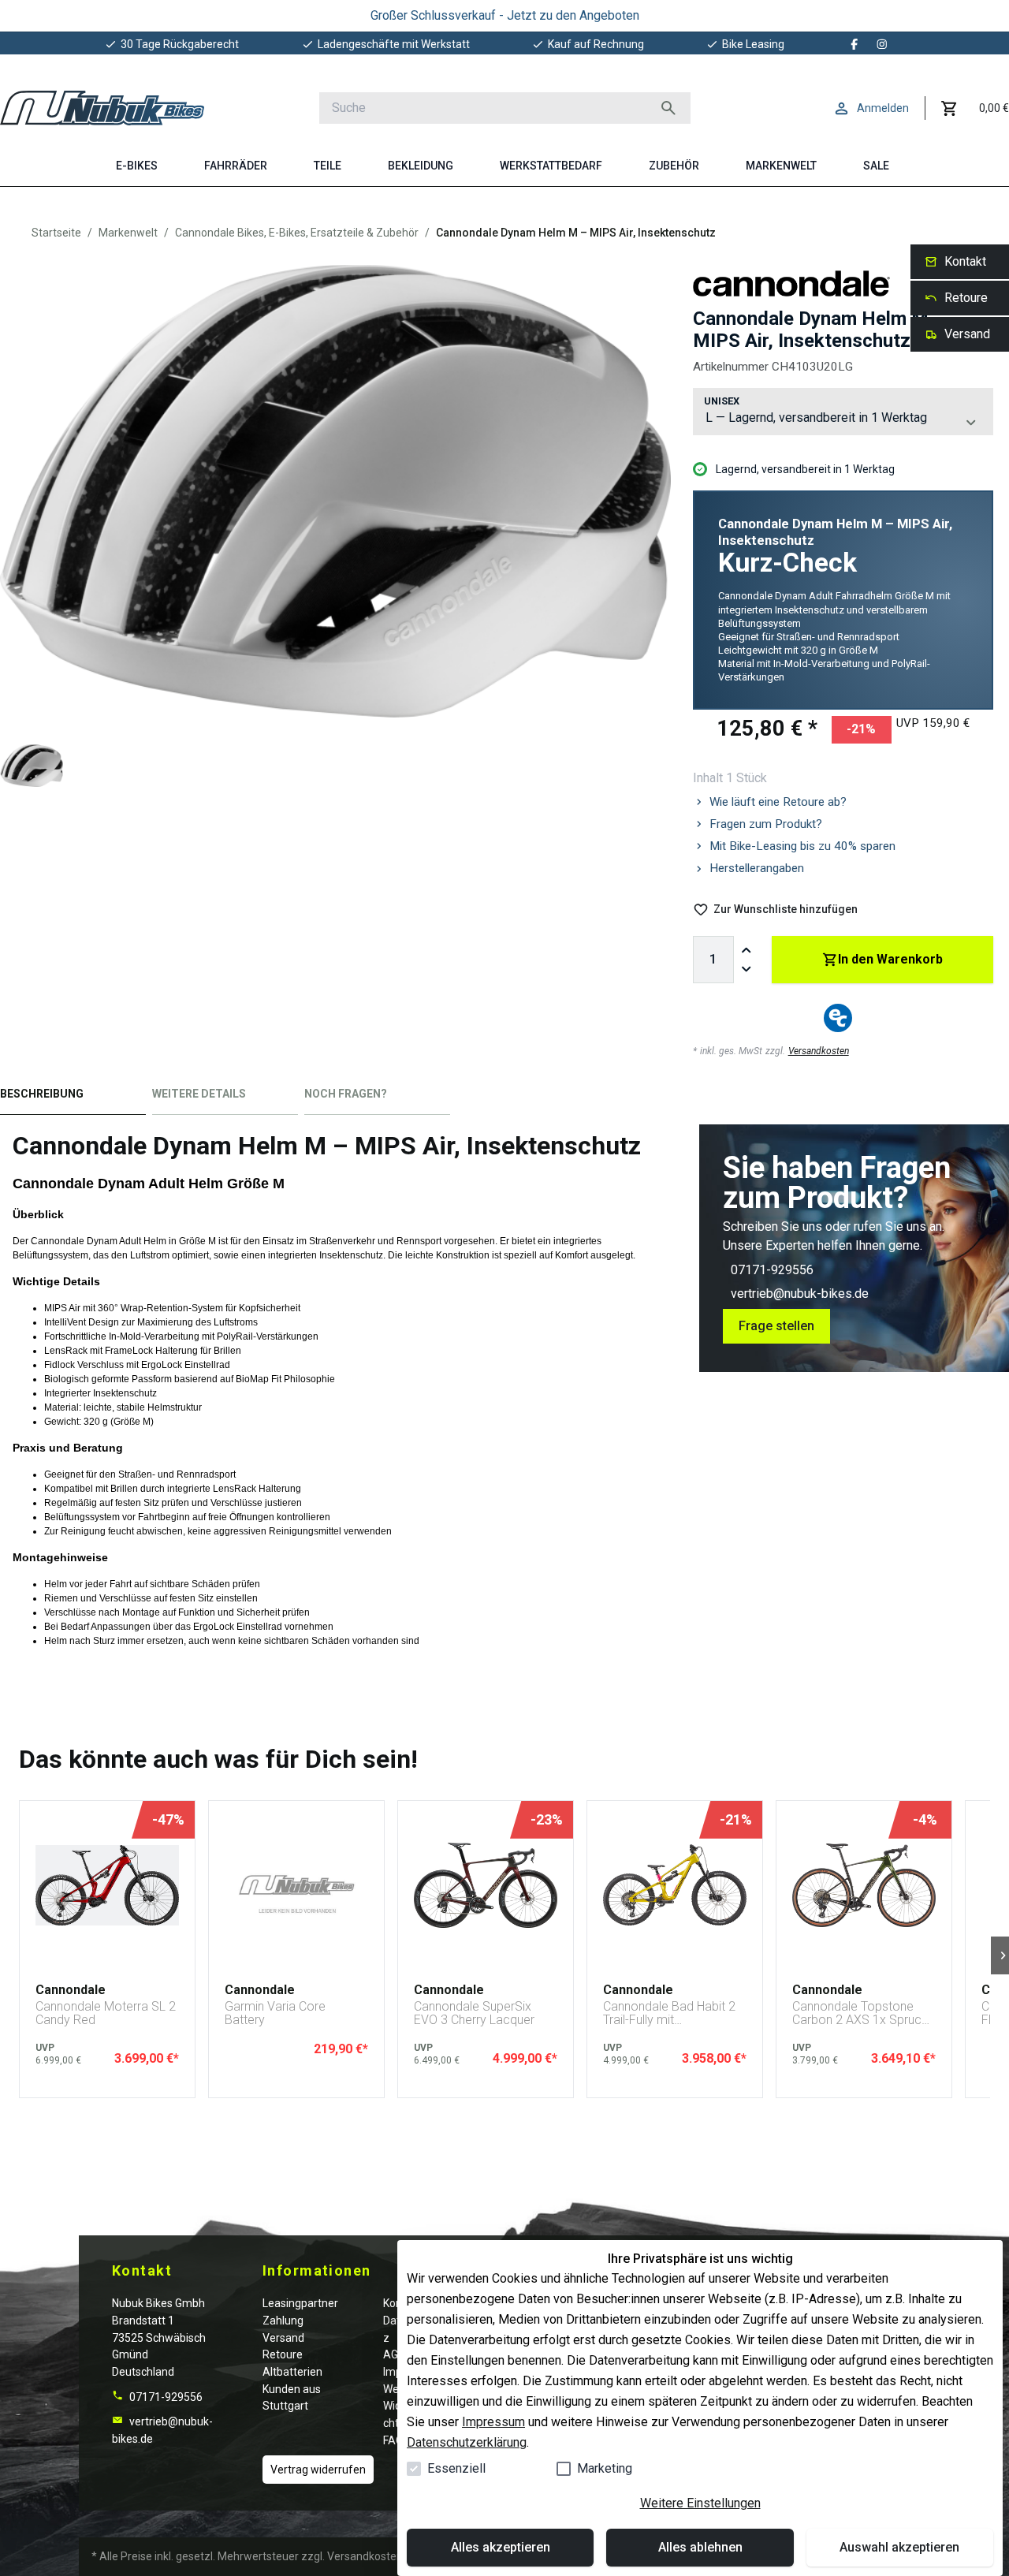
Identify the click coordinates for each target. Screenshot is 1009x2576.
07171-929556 (772, 1270)
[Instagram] (882, 44)
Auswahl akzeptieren (899, 2547)
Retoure (283, 2354)
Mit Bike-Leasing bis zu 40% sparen (802, 846)
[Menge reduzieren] (747, 969)
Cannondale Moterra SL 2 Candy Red (106, 2013)
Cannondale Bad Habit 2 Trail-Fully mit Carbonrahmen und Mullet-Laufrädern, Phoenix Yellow (669, 2013)
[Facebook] (854, 44)
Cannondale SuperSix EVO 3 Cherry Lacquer (474, 2013)
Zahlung (283, 2321)
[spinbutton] (713, 960)
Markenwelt (128, 233)
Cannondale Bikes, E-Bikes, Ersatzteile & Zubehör (297, 233)
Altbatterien (292, 2372)
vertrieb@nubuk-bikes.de (800, 1294)
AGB (394, 2354)
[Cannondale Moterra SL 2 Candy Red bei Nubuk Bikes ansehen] (107, 1885)
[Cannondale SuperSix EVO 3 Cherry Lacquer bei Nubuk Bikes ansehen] (486, 1885)
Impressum (493, 2422)
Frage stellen (776, 1326)
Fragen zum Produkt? (766, 824)
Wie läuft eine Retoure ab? (778, 802)
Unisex (722, 401)
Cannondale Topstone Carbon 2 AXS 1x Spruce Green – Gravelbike (860, 2013)
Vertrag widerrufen (318, 2470)
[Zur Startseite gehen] (102, 108)
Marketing (605, 2468)
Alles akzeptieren (501, 2547)
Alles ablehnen (700, 2547)
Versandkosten (819, 1051)
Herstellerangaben (757, 868)
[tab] (73, 1097)
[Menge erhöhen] (747, 950)
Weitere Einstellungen (700, 2503)
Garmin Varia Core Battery (275, 2013)
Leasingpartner (300, 2303)
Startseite (56, 233)
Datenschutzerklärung (467, 2442)
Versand (283, 2338)
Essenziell (456, 2468)
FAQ (393, 2440)
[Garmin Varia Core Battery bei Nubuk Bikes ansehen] (296, 1885)
